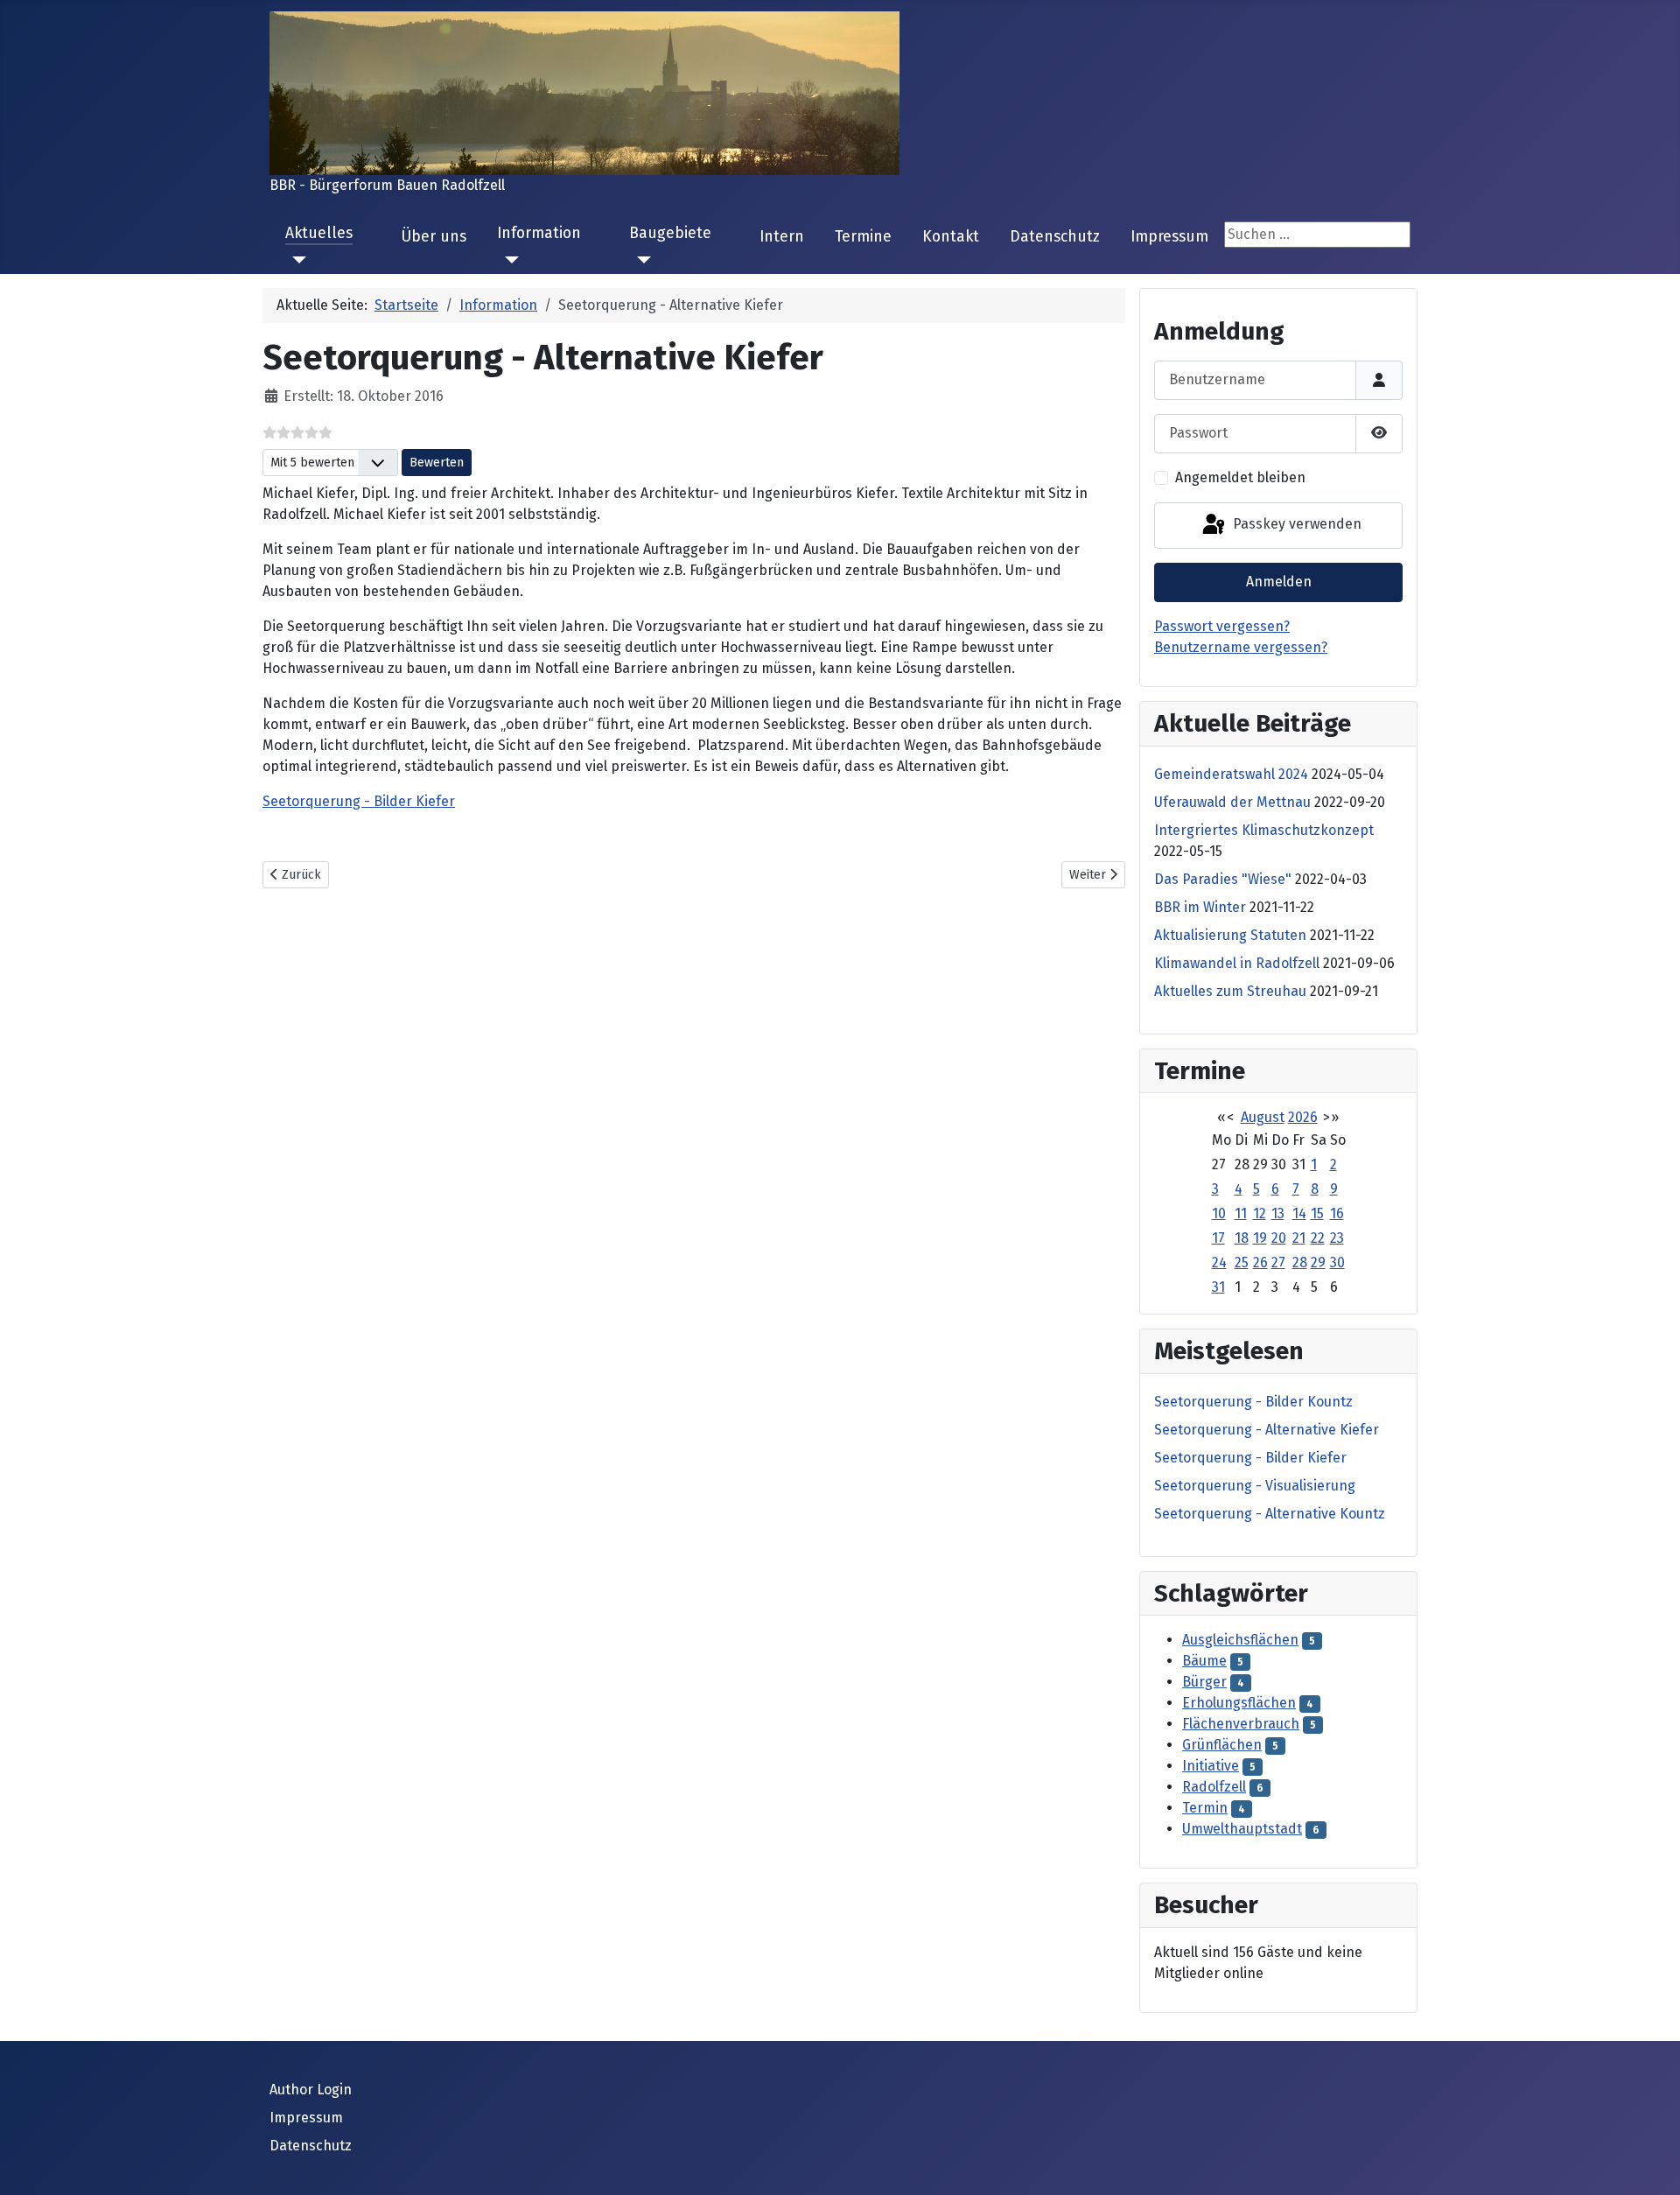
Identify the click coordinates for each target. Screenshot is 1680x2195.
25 (1242, 1262)
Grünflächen (1222, 1745)
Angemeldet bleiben (1240, 477)
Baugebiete (670, 233)
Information (539, 233)
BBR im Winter (1200, 907)
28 (1300, 1262)
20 (1279, 1238)
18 (1242, 1238)
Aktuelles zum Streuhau (1230, 991)
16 (1337, 1213)
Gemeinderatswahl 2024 (1231, 774)
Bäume (1204, 1661)
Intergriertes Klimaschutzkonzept (1264, 830)
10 (1219, 1213)
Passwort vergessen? (1222, 626)
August (1263, 1117)
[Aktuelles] (296, 260)
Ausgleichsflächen (1240, 1640)
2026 (1303, 1117)
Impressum (1169, 237)
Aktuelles (319, 233)
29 (1318, 1262)
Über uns (434, 237)
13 (1278, 1213)
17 (1218, 1238)
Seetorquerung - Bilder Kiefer (359, 801)
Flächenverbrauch (1241, 1724)
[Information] (508, 260)
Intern (782, 237)
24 (1219, 1262)
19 (1260, 1238)
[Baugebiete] (640, 260)
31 (1218, 1287)
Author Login (311, 2090)
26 (1260, 1262)
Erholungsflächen (1239, 1703)
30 (1337, 1262)
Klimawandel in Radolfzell (1237, 963)
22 (1318, 1238)
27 (1278, 1262)
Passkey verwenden (1295, 525)
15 (1317, 1213)
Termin (1205, 1808)
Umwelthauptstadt (1242, 1829)
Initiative (1211, 1766)
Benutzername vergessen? (1241, 647)
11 (1241, 1213)
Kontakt (951, 237)
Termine (863, 237)
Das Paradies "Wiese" (1223, 879)
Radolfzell (1214, 1787)
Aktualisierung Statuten (1230, 935)
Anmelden (1279, 582)
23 (1337, 1238)
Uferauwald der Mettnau (1232, 802)
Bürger (1204, 1682)
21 (1299, 1238)
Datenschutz (1055, 237)
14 (1299, 1213)
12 (1260, 1213)
